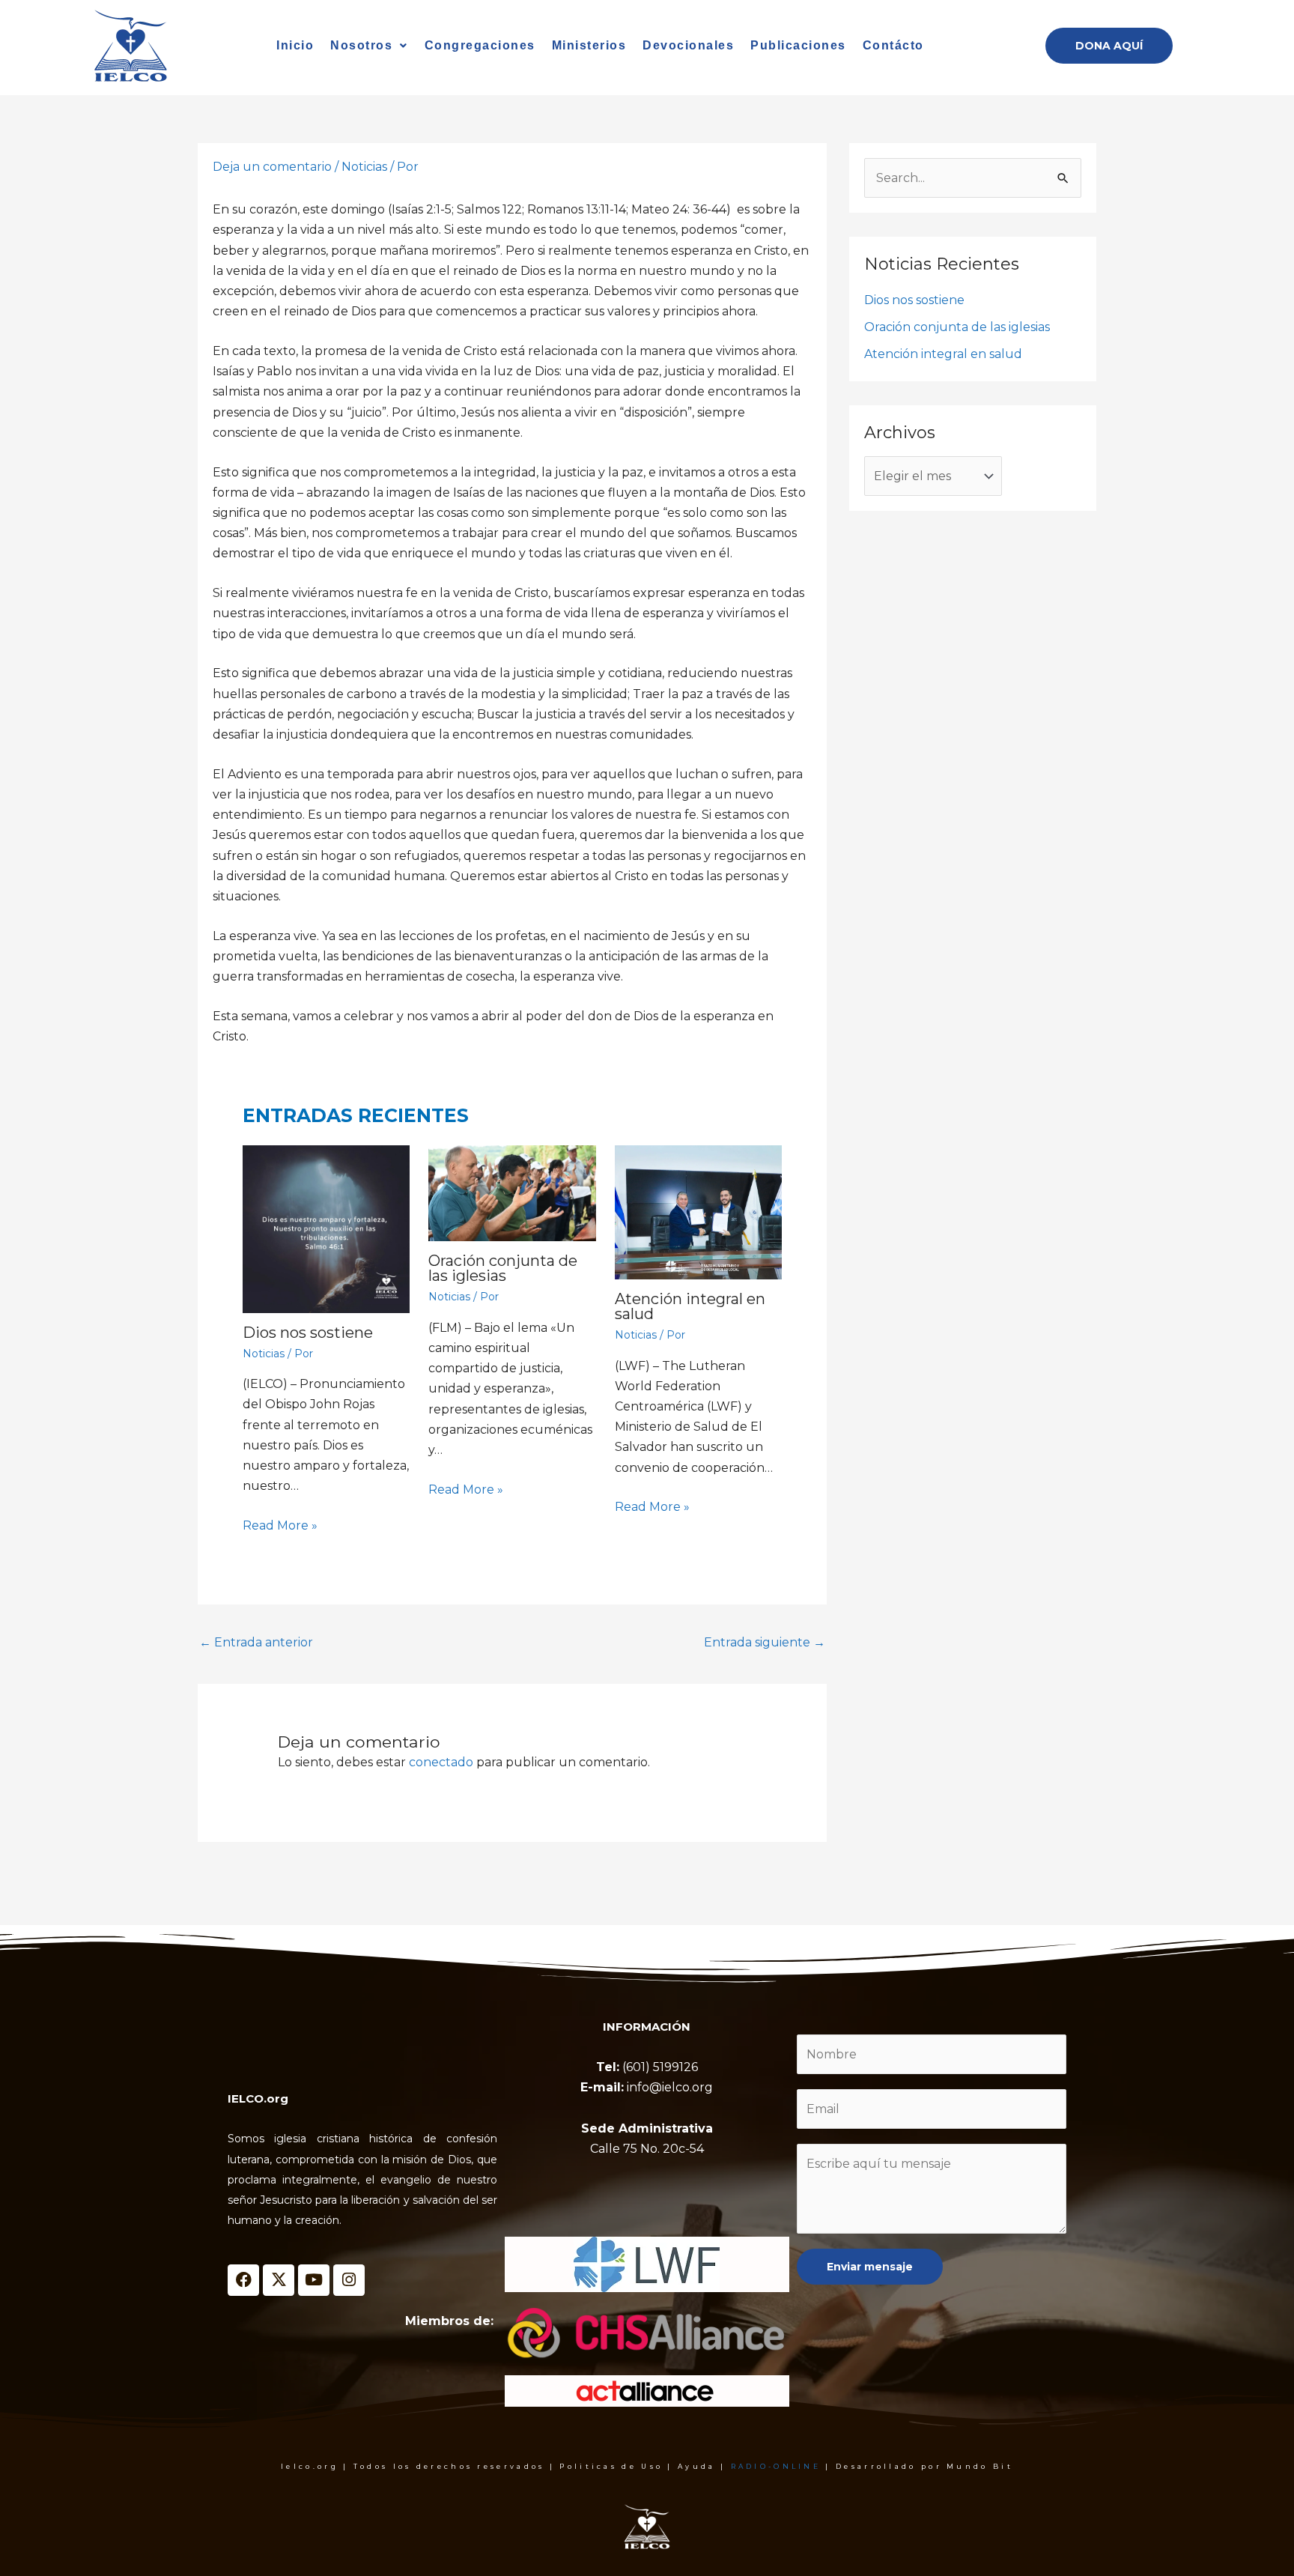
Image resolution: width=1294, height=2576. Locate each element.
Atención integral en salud (690, 1306)
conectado (441, 1762)
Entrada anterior (256, 1642)
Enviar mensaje (870, 2267)
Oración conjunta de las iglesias (503, 1268)
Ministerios (589, 45)
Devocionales (688, 45)
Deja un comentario (272, 167)
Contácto (893, 45)
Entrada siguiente (765, 1642)
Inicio (295, 45)
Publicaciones (798, 45)
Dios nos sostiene (308, 1333)
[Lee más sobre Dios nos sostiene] (326, 1229)
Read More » (280, 1525)
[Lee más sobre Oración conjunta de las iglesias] (512, 1193)
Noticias (364, 167)
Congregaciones (480, 45)
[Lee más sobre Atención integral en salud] (698, 1212)
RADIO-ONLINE (776, 2466)
